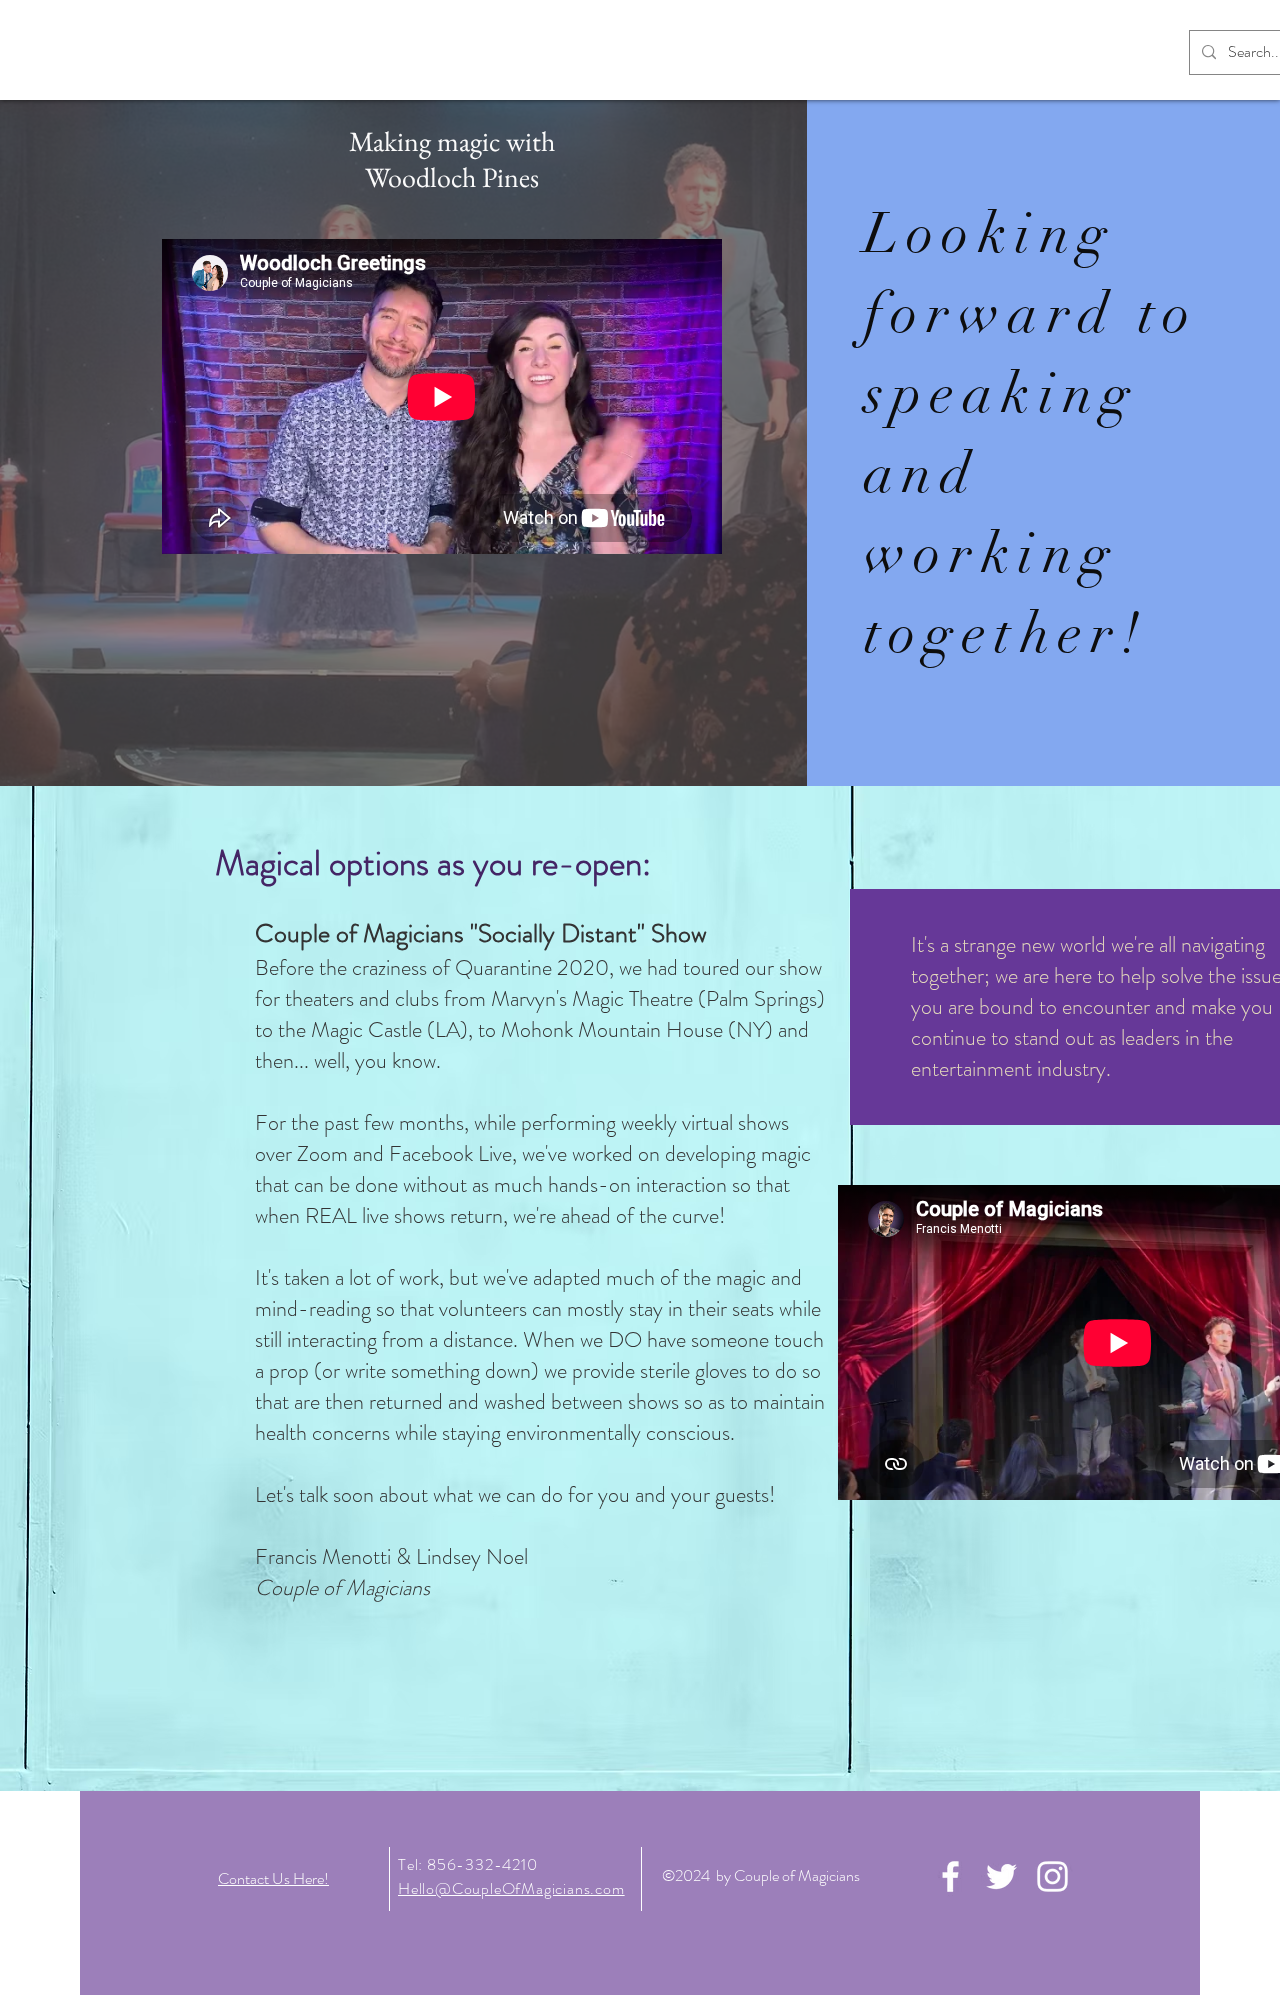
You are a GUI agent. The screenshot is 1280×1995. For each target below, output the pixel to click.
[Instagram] (1052, 1876)
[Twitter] (1001, 1876)
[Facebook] (950, 1876)
